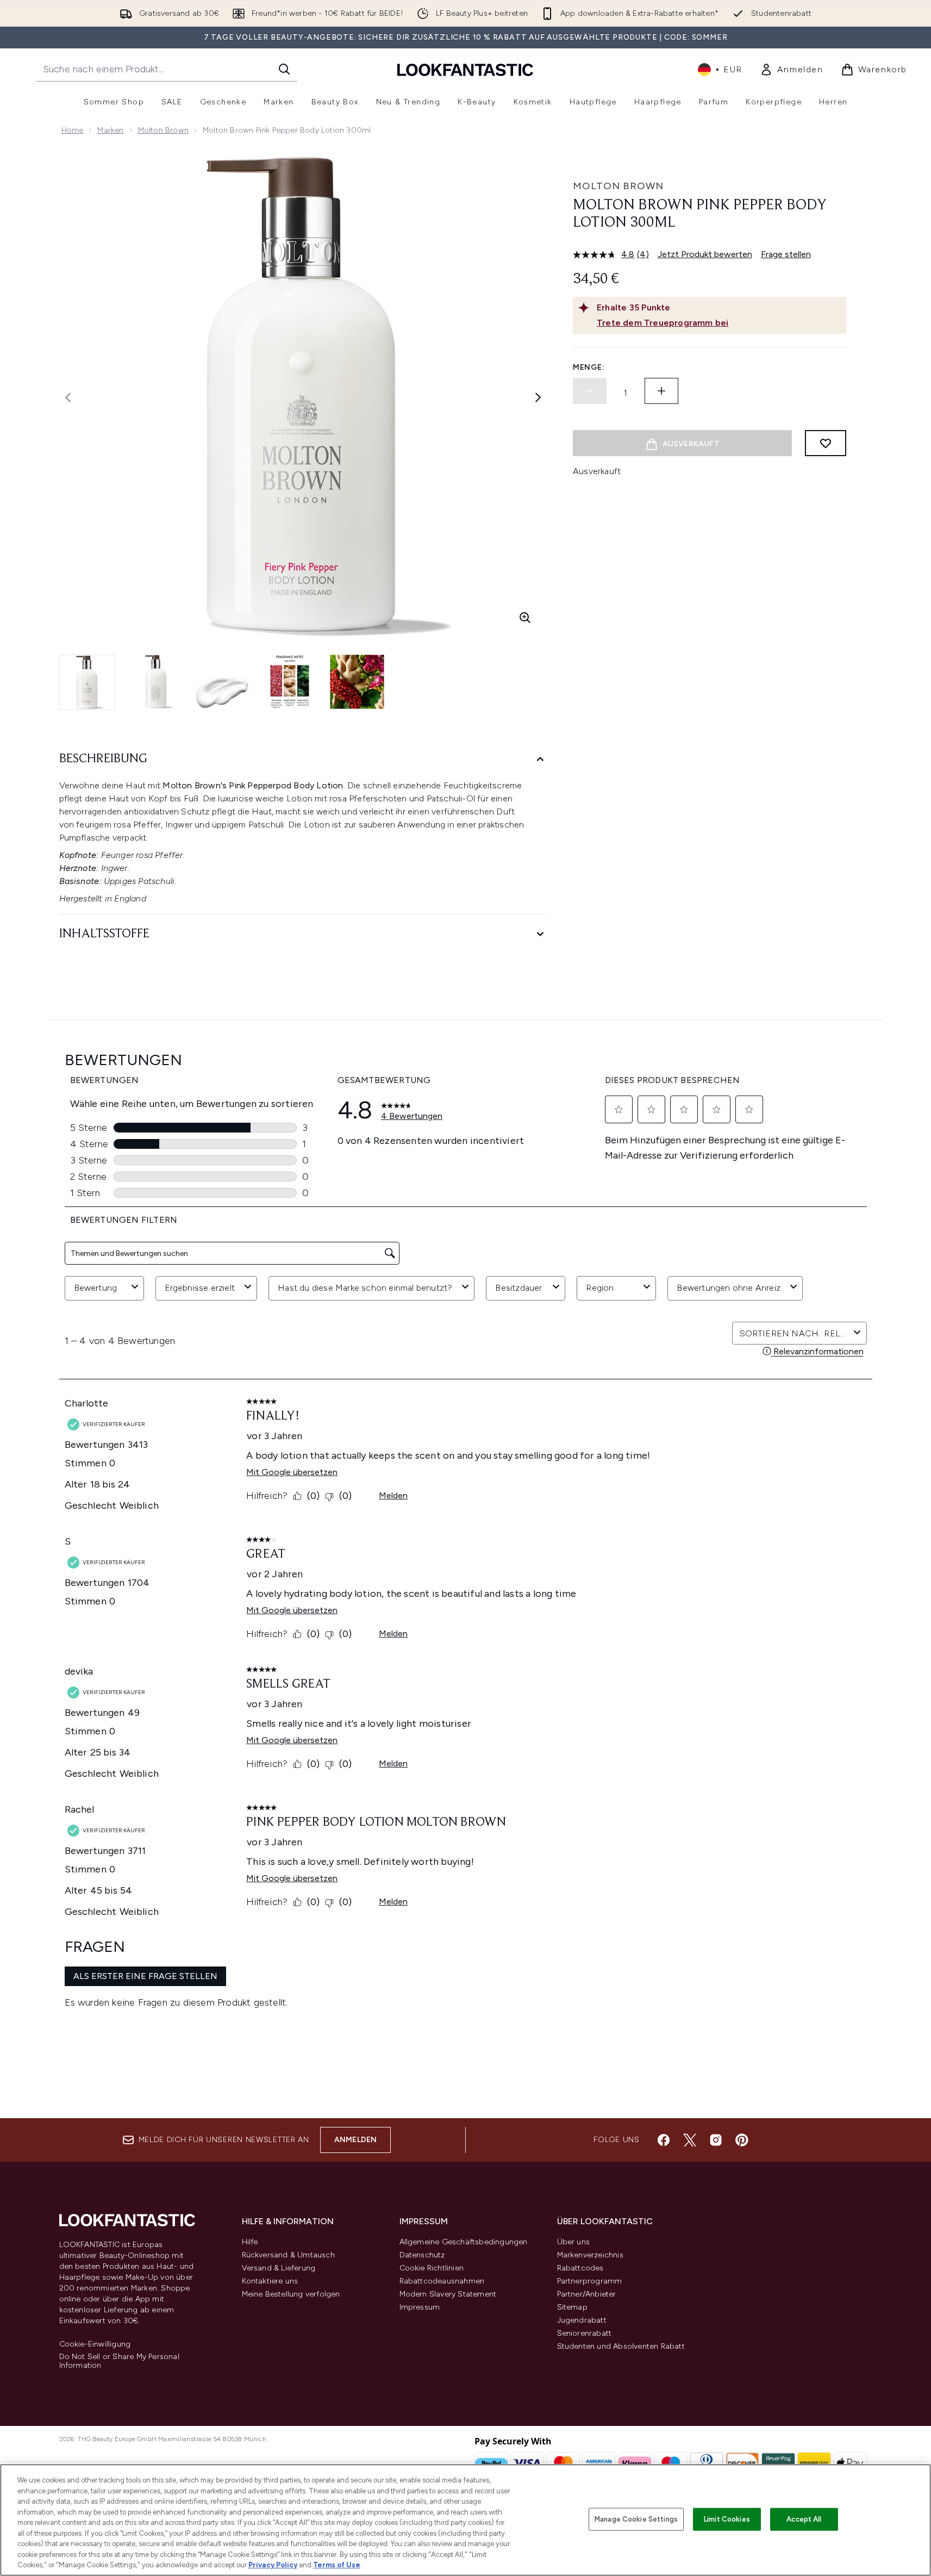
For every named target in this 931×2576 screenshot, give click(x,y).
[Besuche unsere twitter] (690, 2140)
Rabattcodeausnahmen (442, 2281)
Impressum (420, 2307)
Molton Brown (163, 130)
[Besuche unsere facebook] (664, 2140)
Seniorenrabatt (585, 2333)
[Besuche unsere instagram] (716, 2140)
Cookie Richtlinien (432, 2268)
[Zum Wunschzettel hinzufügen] (826, 443)
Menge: (589, 367)
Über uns (574, 2242)
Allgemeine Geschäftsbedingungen (464, 2242)
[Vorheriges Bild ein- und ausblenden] (68, 397)
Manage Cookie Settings (636, 2519)
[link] (792, 70)
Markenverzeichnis (590, 2255)
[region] (465, 2520)
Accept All (804, 2519)
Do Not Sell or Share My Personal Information (119, 2361)
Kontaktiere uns (270, 2281)
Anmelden (356, 2140)
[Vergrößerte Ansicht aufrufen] (525, 618)
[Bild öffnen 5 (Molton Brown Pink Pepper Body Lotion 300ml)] (357, 682)
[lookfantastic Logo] (465, 69)
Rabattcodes (580, 2268)
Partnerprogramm (590, 2281)
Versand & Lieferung (279, 2268)
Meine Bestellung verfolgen (291, 2294)
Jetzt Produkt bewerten (705, 254)
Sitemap (572, 2307)
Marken (110, 130)
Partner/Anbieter (587, 2294)
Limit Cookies (727, 2519)
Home (73, 130)
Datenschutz (422, 2255)
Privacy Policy (273, 2565)
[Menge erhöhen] (661, 391)
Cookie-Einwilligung (95, 2344)
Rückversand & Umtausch (288, 2255)
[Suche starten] (284, 69)
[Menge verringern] (590, 391)
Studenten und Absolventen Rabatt (621, 2346)
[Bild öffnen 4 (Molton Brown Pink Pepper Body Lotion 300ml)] (290, 682)
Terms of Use (337, 2565)
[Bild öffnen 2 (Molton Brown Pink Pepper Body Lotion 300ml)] (155, 682)
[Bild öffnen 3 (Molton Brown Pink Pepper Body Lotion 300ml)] (222, 682)
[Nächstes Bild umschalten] (538, 397)
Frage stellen (786, 254)
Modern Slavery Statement (448, 2294)
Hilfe (250, 2242)
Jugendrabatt (582, 2320)
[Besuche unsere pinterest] (742, 2140)
